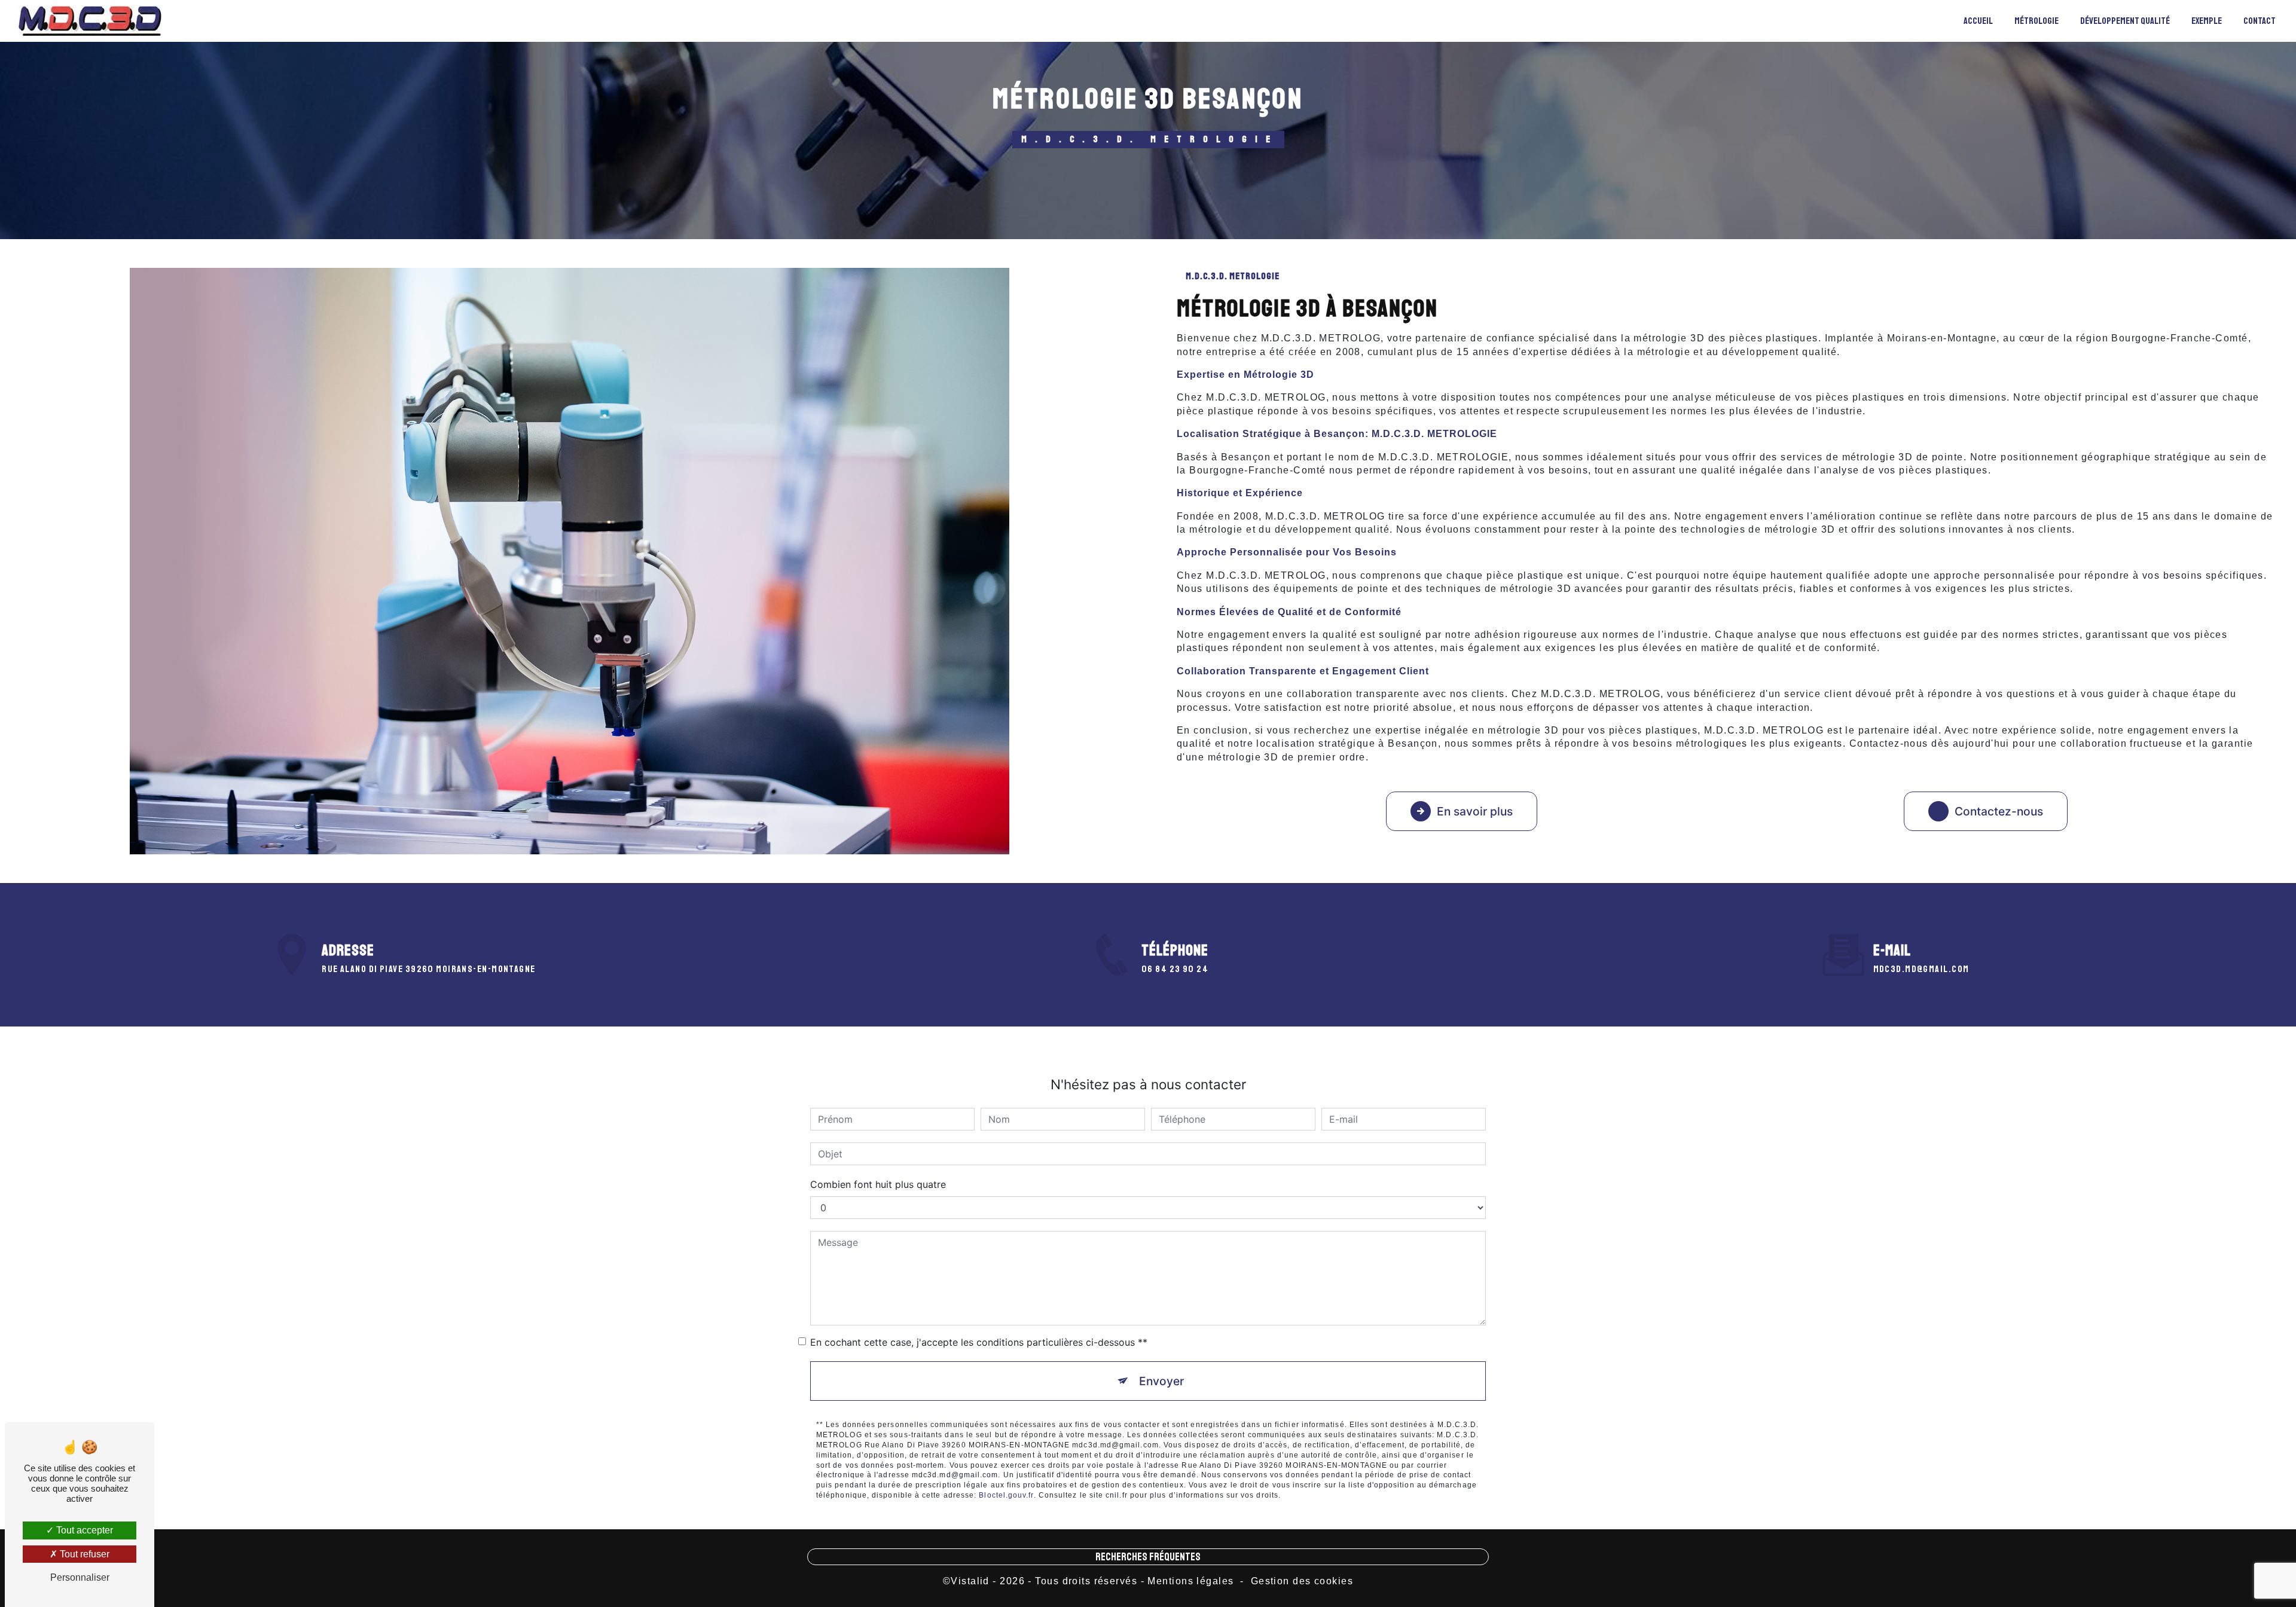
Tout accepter (83, 1530)
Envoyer (1161, 1381)
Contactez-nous (1999, 811)
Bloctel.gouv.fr (1006, 1495)
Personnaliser (80, 1577)
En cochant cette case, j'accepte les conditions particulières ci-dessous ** (979, 1342)
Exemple (2207, 21)
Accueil (1978, 21)
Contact (2260, 21)
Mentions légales (1190, 1581)
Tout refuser (83, 1554)
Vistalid (970, 1581)
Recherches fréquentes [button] (1148, 1557)
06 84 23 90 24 (1175, 969)
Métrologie (2037, 21)
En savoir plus (1475, 811)
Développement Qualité (2125, 21)
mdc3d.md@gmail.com (1921, 969)
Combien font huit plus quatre (878, 1184)
